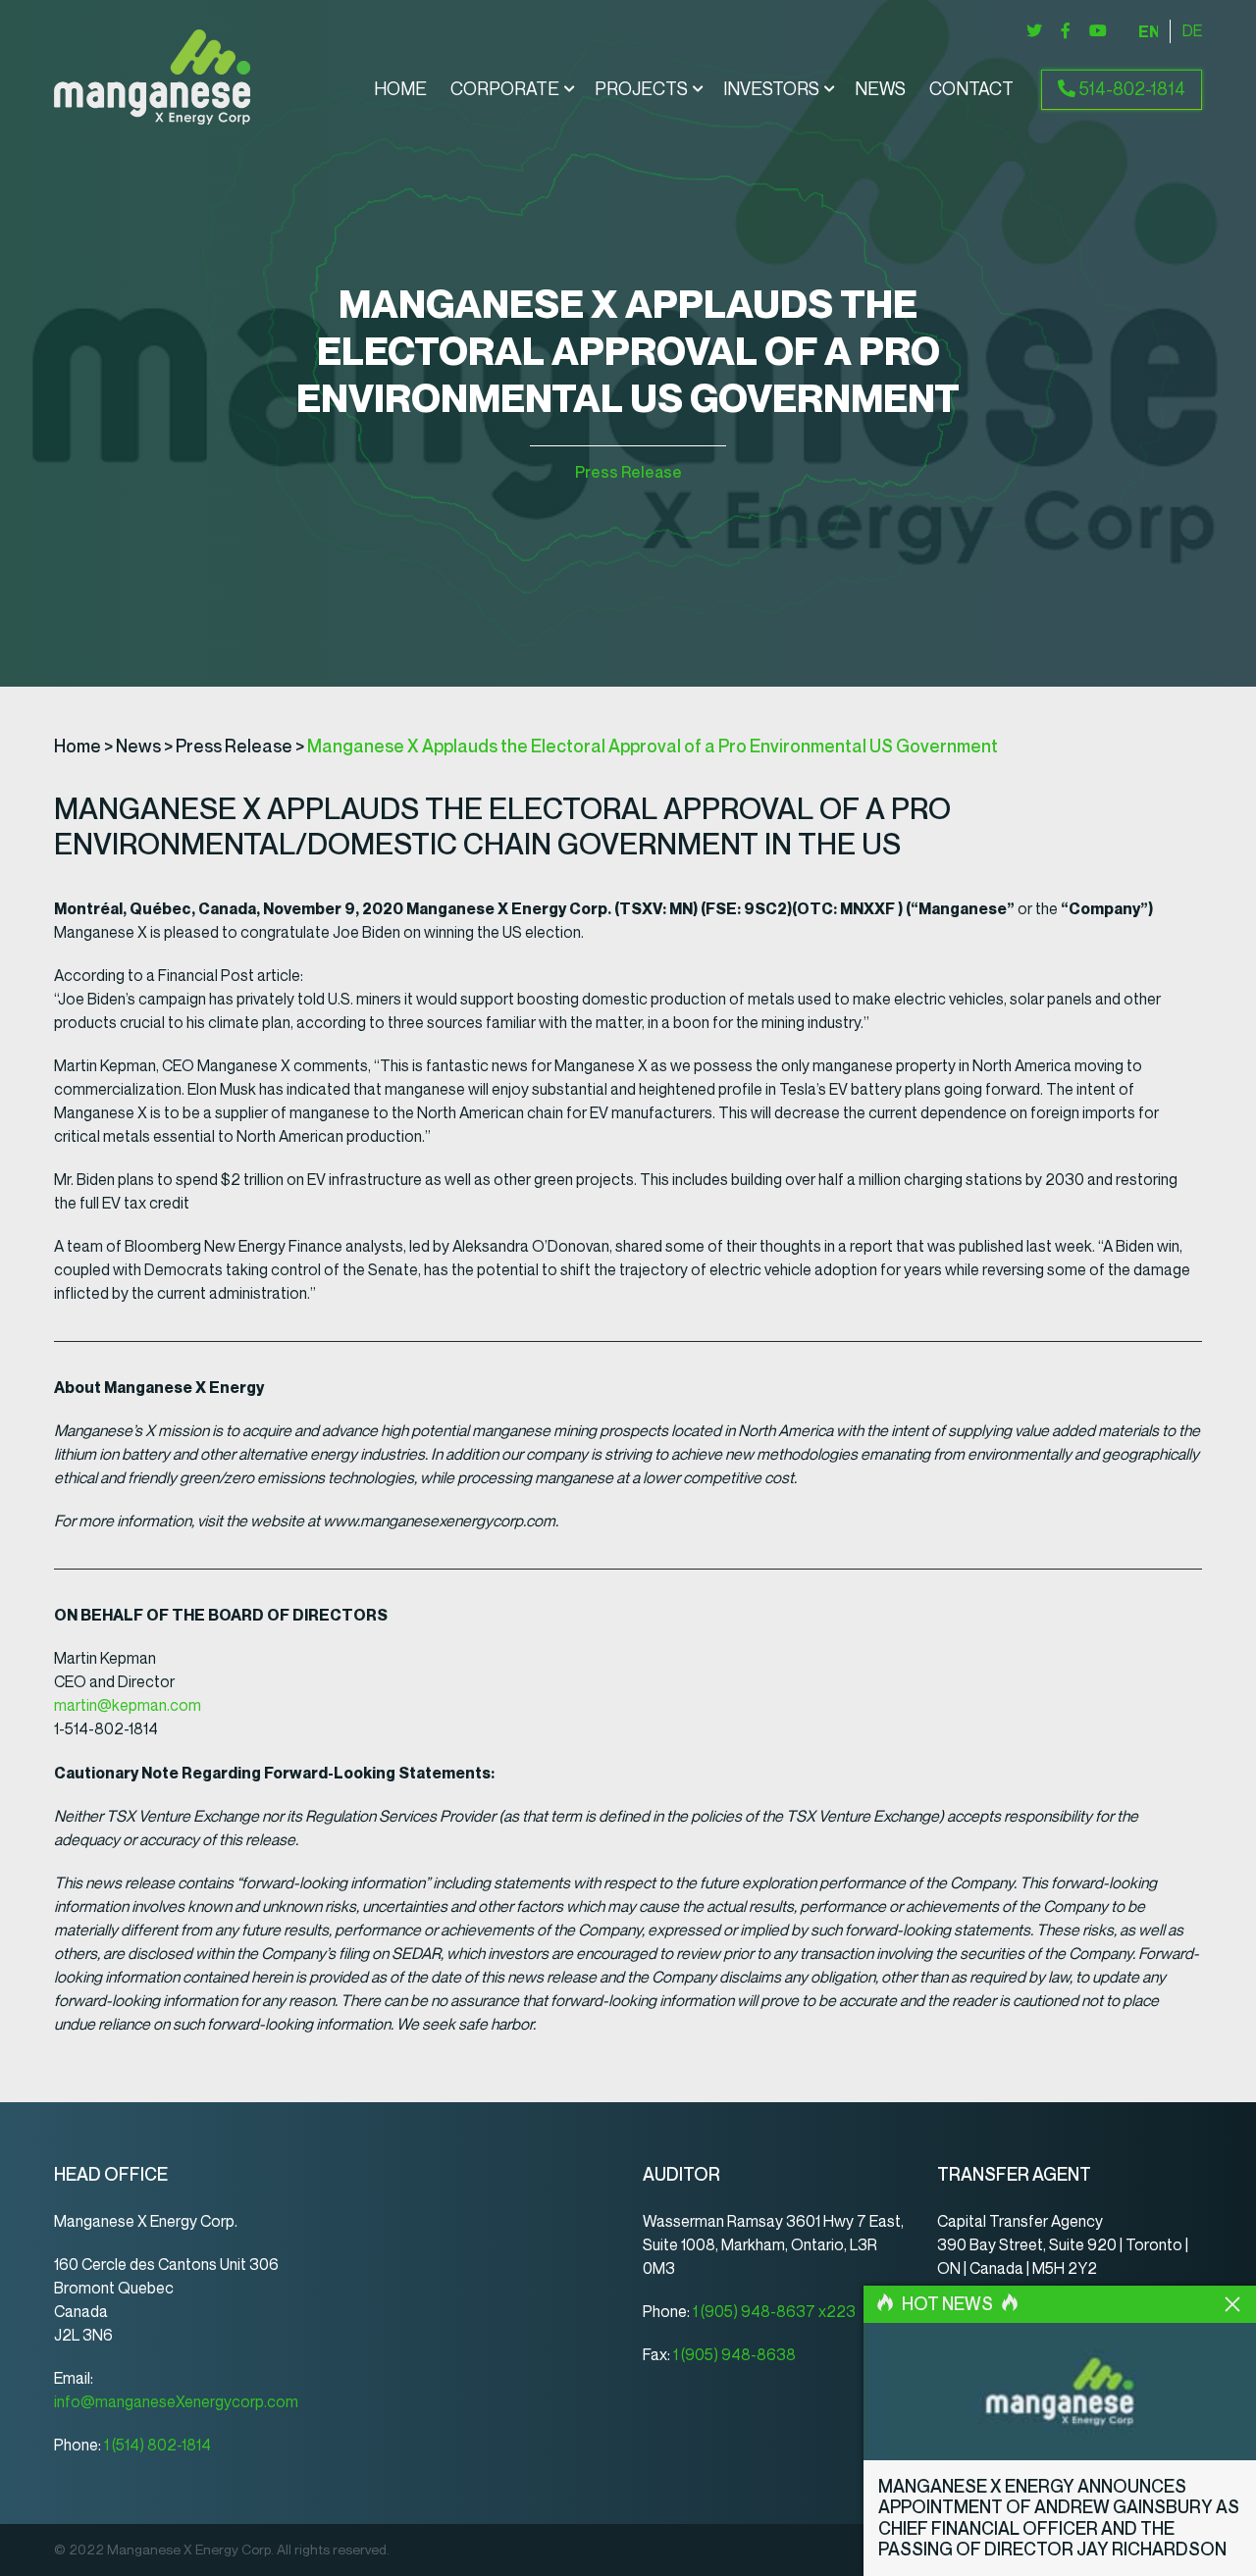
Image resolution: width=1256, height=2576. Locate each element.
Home (400, 89)
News (880, 89)
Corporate (505, 89)
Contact (971, 89)
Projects (641, 89)
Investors (771, 89)
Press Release (628, 472)
